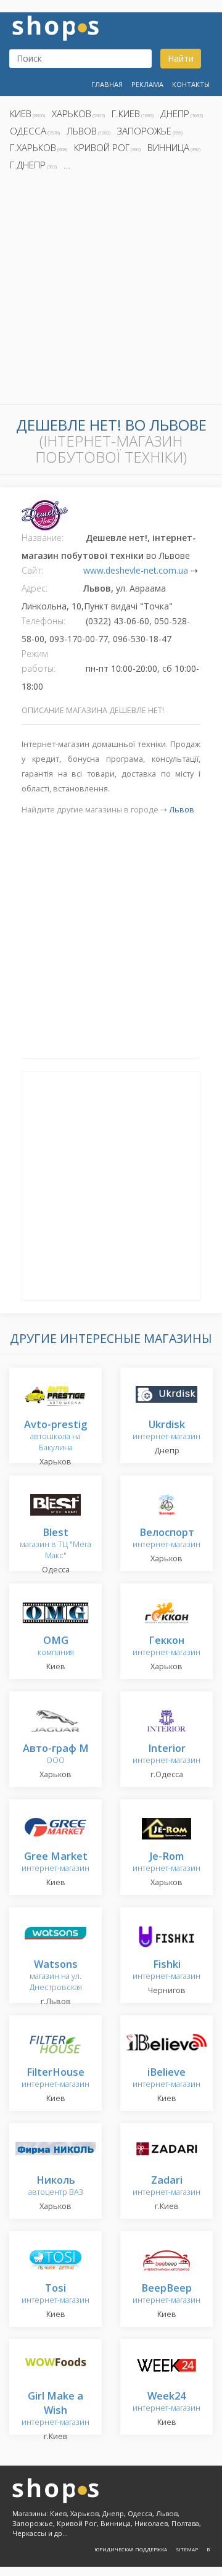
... (67, 165)
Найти (181, 58)
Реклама (147, 84)
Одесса (28, 131)
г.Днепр (28, 165)
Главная (107, 84)
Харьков (72, 114)
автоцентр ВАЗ (56, 2186)
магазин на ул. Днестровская (56, 1976)
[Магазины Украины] (55, 27)
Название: (43, 538)
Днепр (175, 114)
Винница (168, 147)
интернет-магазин (166, 1431)
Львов (82, 131)
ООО (56, 1755)
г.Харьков (33, 147)
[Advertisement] (111, 291)
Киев (21, 114)
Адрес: (35, 588)
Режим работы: (39, 661)
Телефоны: (43, 621)
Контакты (191, 84)
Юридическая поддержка (131, 2549)
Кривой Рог (102, 147)
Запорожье (144, 131)
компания (56, 1647)
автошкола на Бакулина (55, 1436)
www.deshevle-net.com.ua (136, 570)
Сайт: (32, 570)
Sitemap (187, 2549)
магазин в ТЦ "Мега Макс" (55, 1544)
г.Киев (126, 114)
